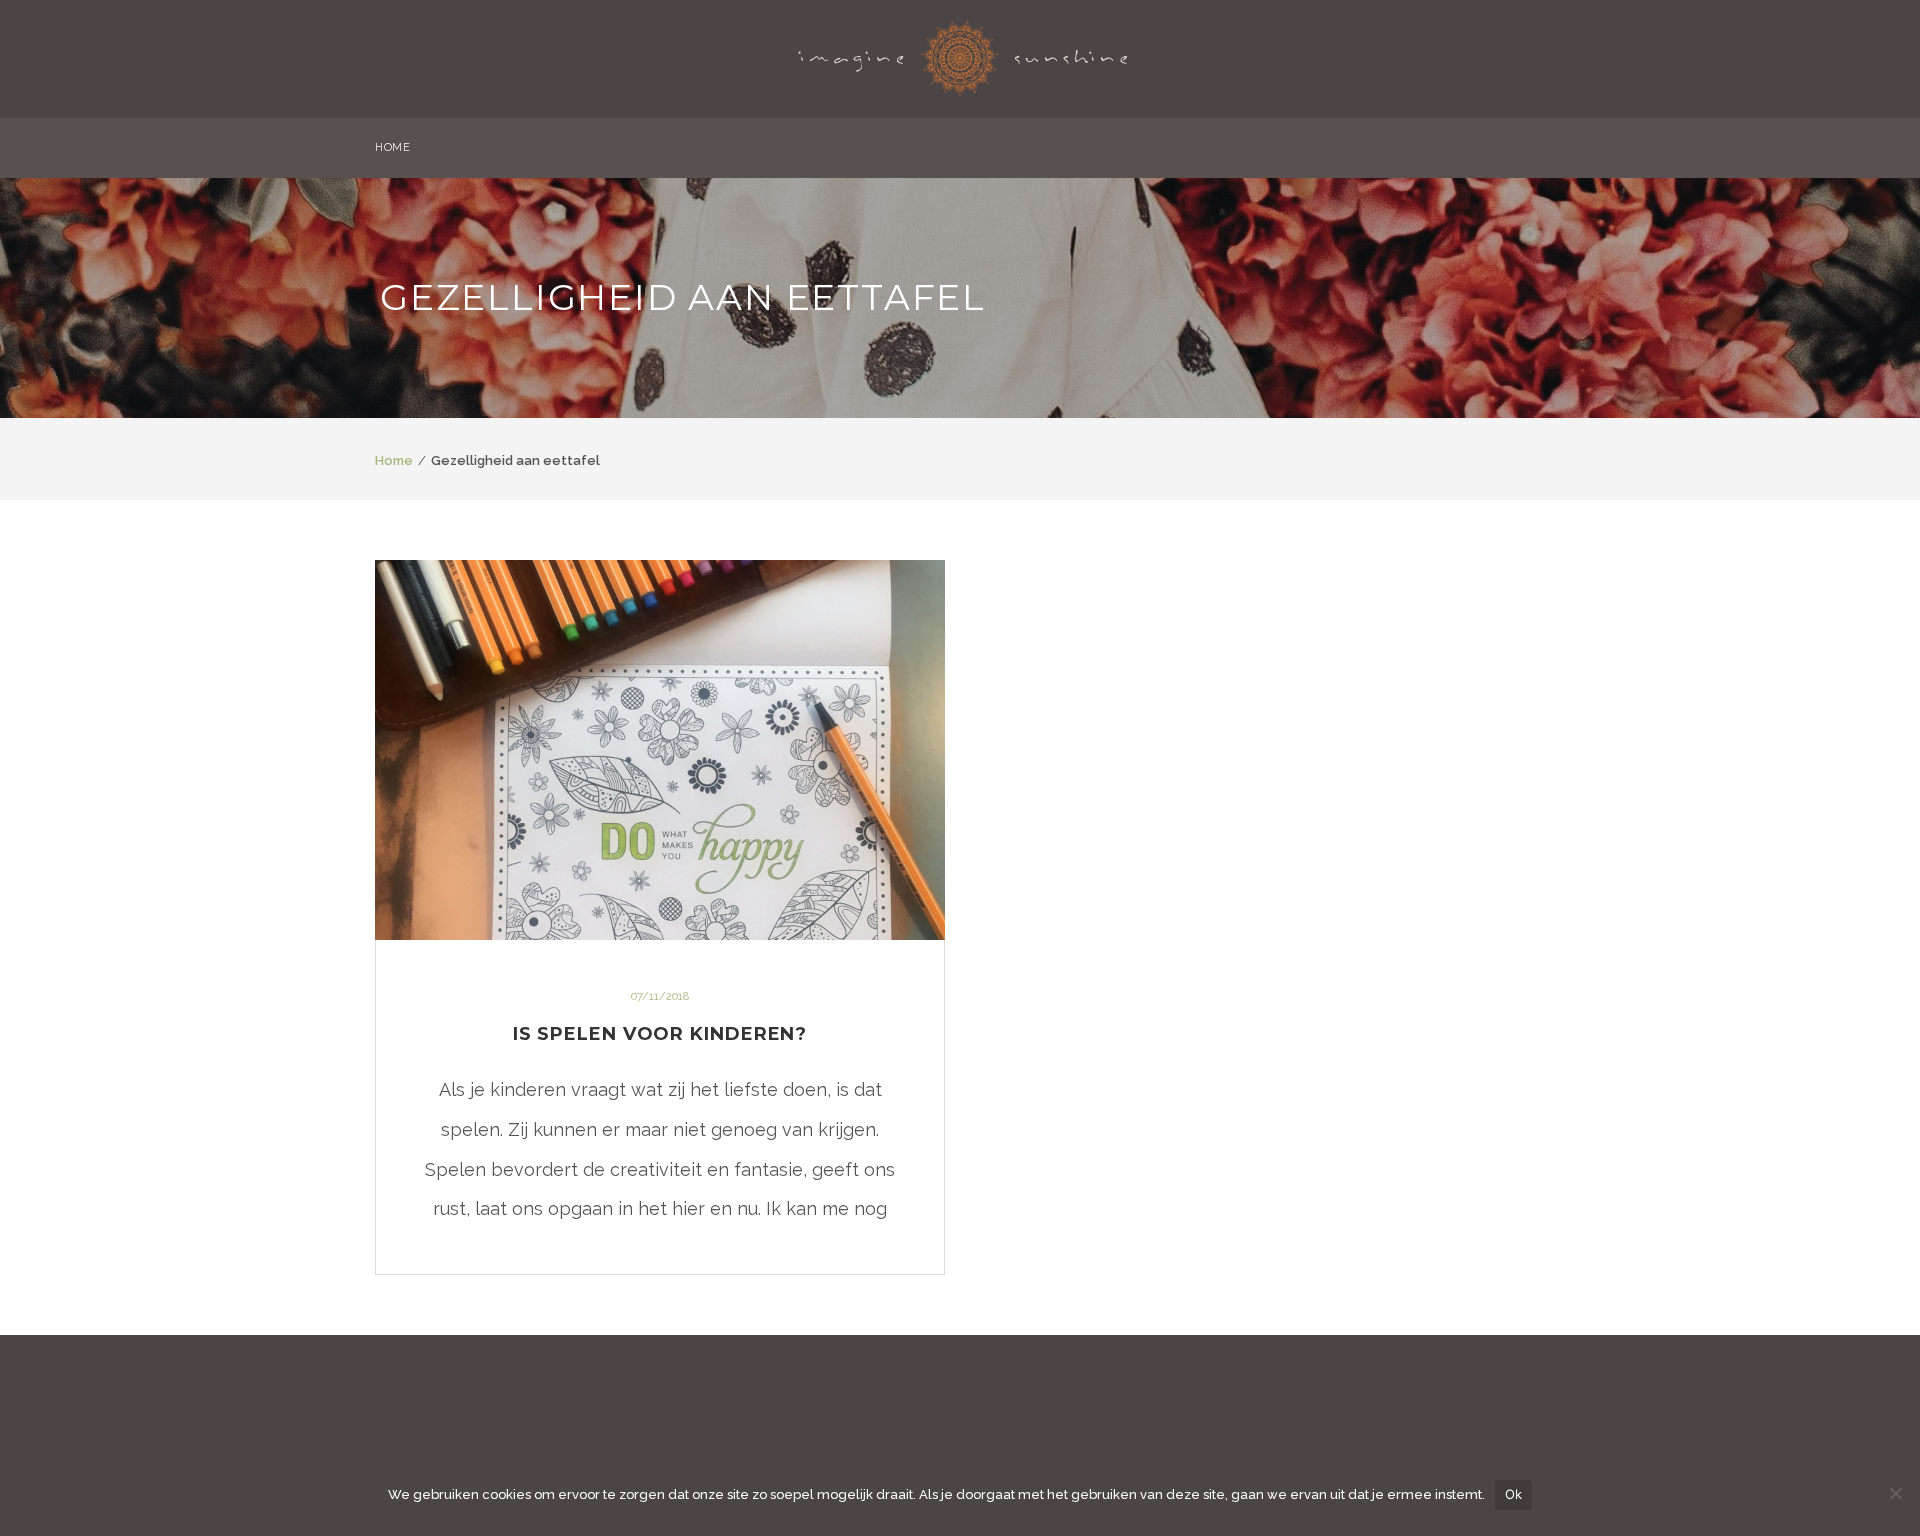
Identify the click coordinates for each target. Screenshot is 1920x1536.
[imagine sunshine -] (963, 52)
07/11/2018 (660, 996)
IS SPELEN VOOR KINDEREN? (660, 1034)
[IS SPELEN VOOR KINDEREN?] (660, 750)
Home (394, 460)
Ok (1514, 1494)
